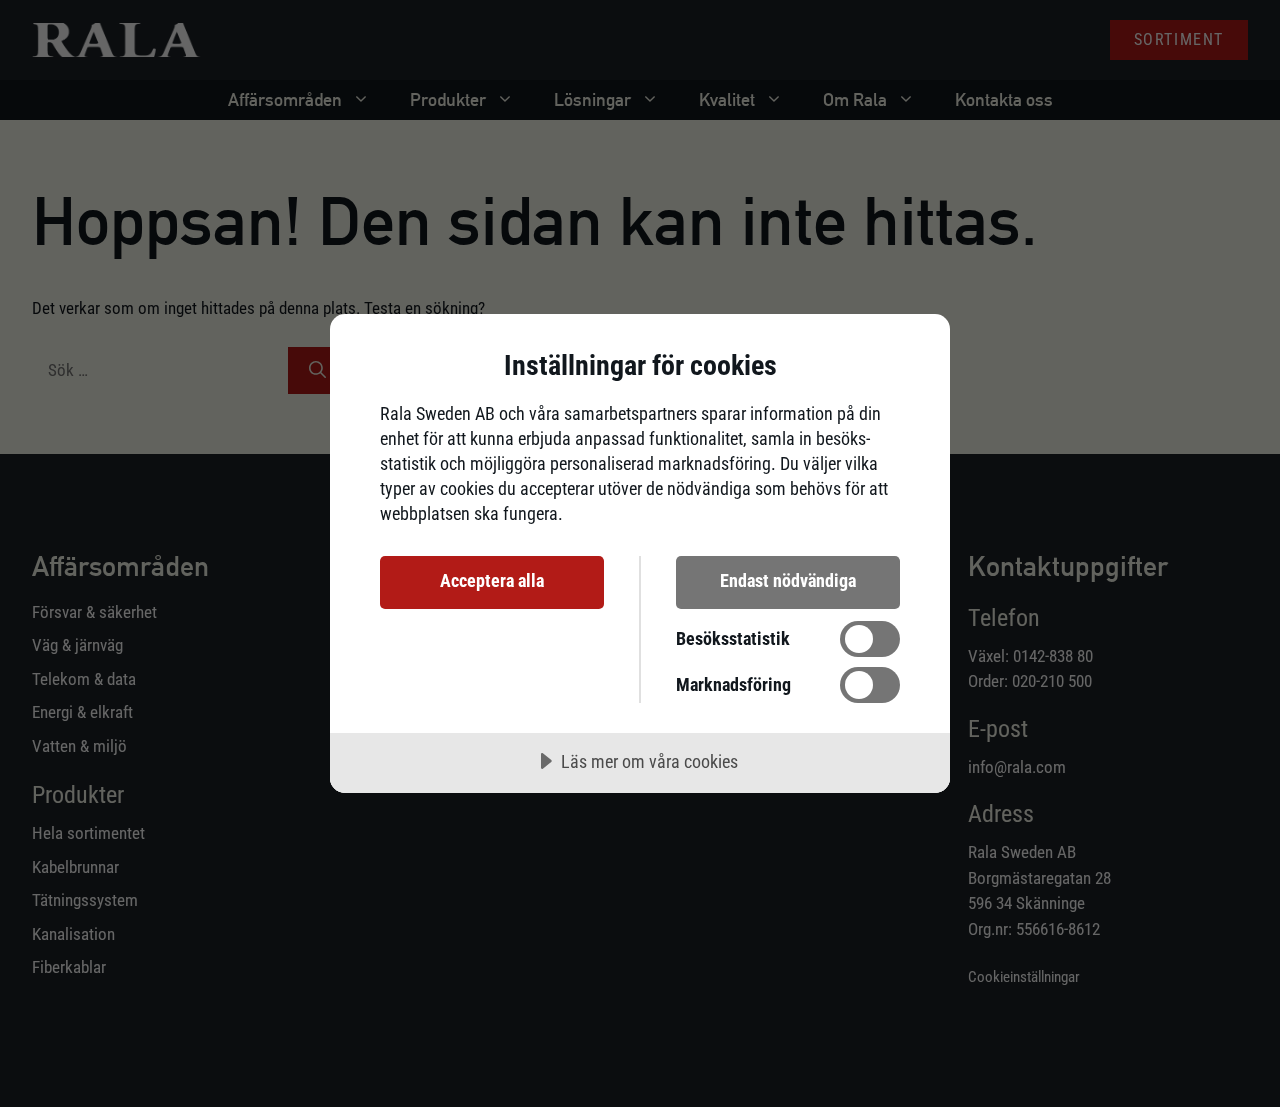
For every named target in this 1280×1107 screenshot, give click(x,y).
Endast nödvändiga (788, 580)
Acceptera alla (492, 580)
